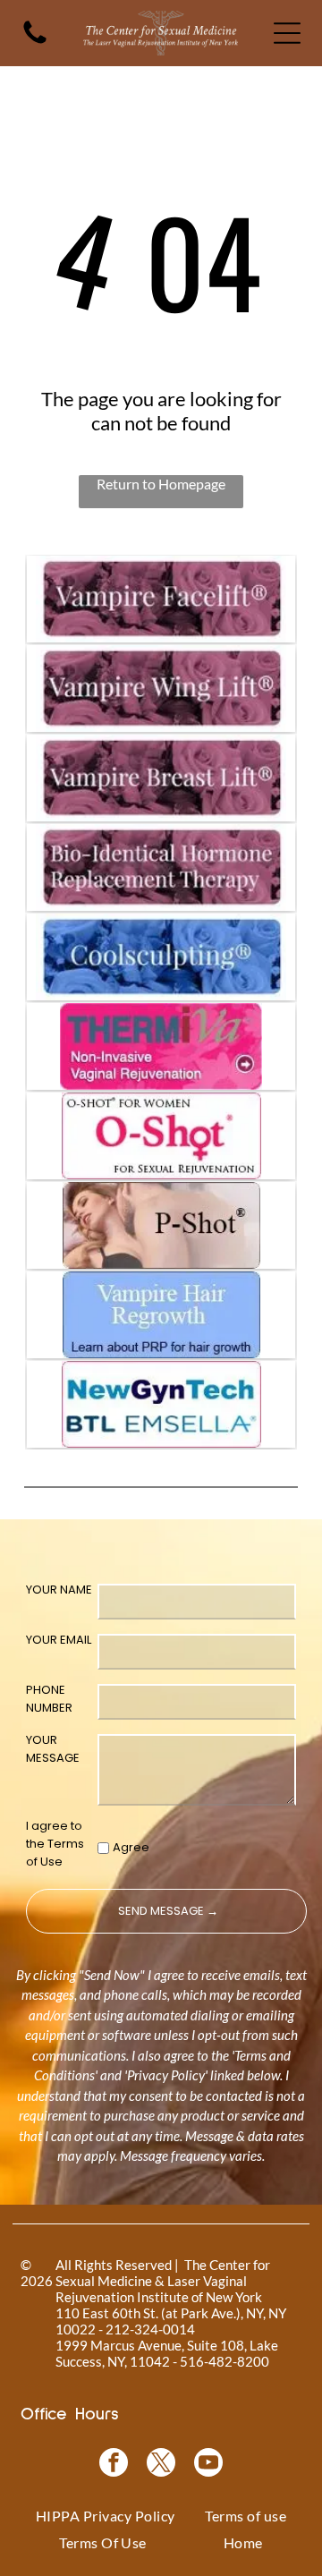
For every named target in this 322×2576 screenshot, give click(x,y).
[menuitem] (106, 2516)
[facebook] (114, 2465)
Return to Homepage (161, 484)
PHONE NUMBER (49, 1699)
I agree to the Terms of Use (55, 1844)
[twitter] (161, 2465)
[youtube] (208, 2465)
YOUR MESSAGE (53, 1749)
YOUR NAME (59, 1590)
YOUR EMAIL (59, 1640)
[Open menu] (287, 33)
